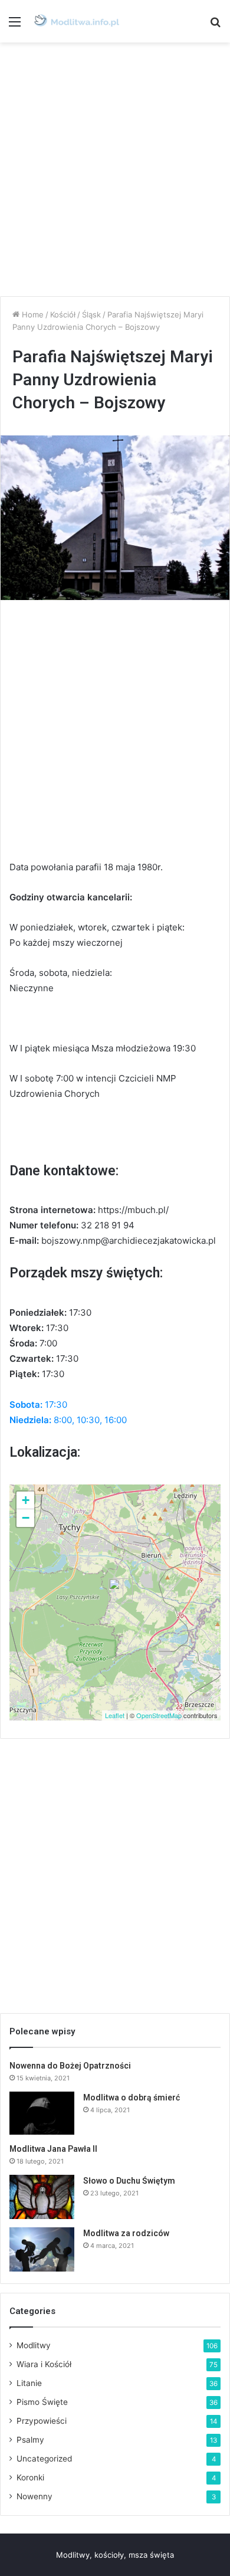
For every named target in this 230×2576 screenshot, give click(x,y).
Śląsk (91, 314)
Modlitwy (34, 2345)
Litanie (29, 2383)
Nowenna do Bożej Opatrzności (70, 2066)
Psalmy (30, 2440)
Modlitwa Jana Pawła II (53, 2149)
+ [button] (26, 1500)
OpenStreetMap (159, 1715)
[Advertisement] (115, 169)
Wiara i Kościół (44, 2364)
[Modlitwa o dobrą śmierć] (42, 2113)
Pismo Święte (42, 2402)
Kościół (63, 314)
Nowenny (34, 2496)
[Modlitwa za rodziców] (42, 2249)
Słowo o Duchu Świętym (129, 2181)
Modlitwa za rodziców (126, 2233)
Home (32, 314)
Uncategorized (44, 2459)
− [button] (26, 1518)
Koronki (30, 2477)
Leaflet (115, 1715)
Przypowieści (42, 2421)
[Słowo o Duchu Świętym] (42, 2197)
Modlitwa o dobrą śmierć (132, 2097)
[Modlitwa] (77, 21)
